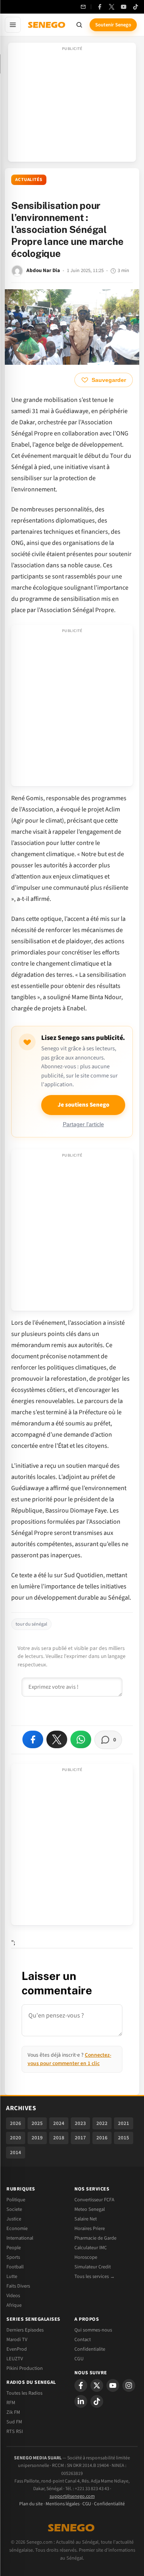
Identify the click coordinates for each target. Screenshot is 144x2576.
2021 (124, 2123)
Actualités (29, 180)
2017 (80, 2138)
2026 (16, 2123)
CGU (79, 2359)
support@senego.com (72, 2496)
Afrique (14, 2305)
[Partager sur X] (57, 1739)
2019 (37, 2138)
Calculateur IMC (91, 2248)
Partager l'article (83, 1124)
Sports (13, 2257)
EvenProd (17, 2349)
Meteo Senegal (90, 2209)
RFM (11, 2403)
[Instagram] (129, 2385)
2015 (124, 2138)
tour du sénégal (31, 1624)
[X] (97, 2385)
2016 (102, 2138)
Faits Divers (18, 2286)
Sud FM (14, 2422)
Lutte (12, 2276)
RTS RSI (15, 2431)
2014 (16, 2153)
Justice (14, 2219)
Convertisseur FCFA (94, 2200)
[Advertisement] (72, 105)
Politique (16, 2200)
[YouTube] (124, 7)
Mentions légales (63, 2504)
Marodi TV (17, 2339)
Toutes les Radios (24, 2393)
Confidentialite (90, 2349)
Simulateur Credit (93, 2267)
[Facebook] (100, 7)
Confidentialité (109, 2504)
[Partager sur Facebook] (33, 1739)
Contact (83, 2339)
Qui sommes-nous (93, 2330)
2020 (16, 2138)
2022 (102, 2123)
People (14, 2248)
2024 (59, 2123)
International (20, 2238)
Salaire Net (86, 2219)
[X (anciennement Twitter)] (112, 7)
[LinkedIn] (81, 2401)
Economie (17, 2228)
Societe (14, 2209)
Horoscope (86, 2257)
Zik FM (13, 2412)
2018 (59, 2138)
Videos (13, 2296)
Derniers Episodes (25, 2330)
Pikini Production (25, 2368)
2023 (80, 2123)
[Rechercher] (79, 25)
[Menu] (13, 25)
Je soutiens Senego (83, 1105)
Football (15, 2267)
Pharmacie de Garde (95, 2238)
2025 (37, 2123)
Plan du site (31, 2504)
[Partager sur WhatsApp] (81, 1739)
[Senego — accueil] (47, 25)
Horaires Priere (90, 2228)
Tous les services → (95, 2276)
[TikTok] (136, 7)
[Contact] (83, 7)
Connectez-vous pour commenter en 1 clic (69, 2059)
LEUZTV (15, 2359)
